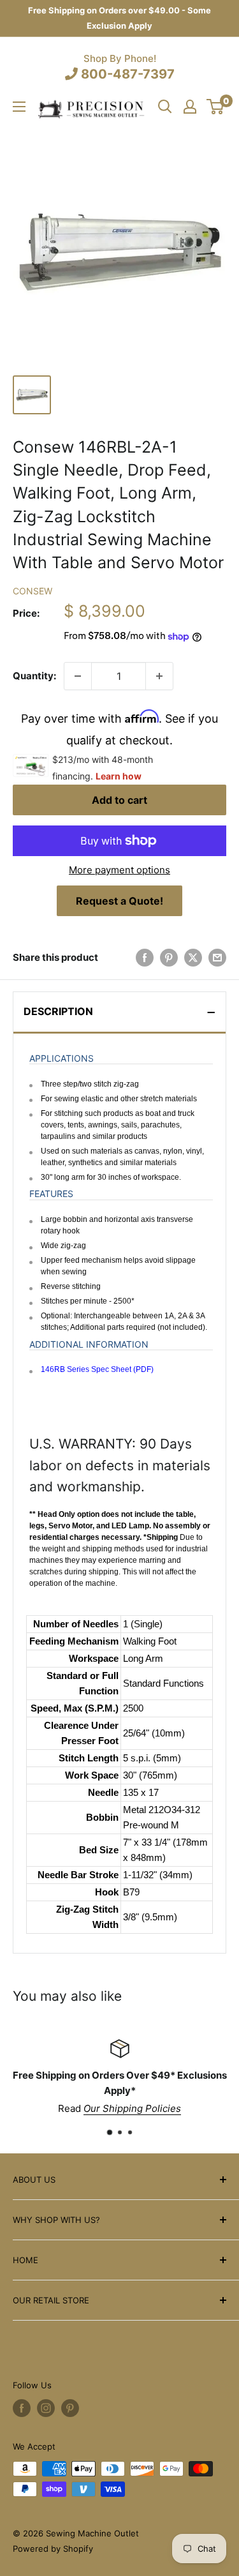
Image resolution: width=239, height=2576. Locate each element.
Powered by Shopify (53, 2549)
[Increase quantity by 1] (159, 676)
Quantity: (34, 676)
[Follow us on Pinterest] (70, 2408)
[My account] (190, 107)
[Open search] (165, 107)
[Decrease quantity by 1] (78, 676)
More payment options (119, 870)
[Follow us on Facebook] (22, 2408)
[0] (216, 107)
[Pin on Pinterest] (169, 957)
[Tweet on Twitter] (193, 957)
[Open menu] (19, 107)
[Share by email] (217, 957)
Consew (33, 591)
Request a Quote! (119, 901)
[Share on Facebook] (145, 957)
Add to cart (119, 800)
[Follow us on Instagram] (46, 2408)
